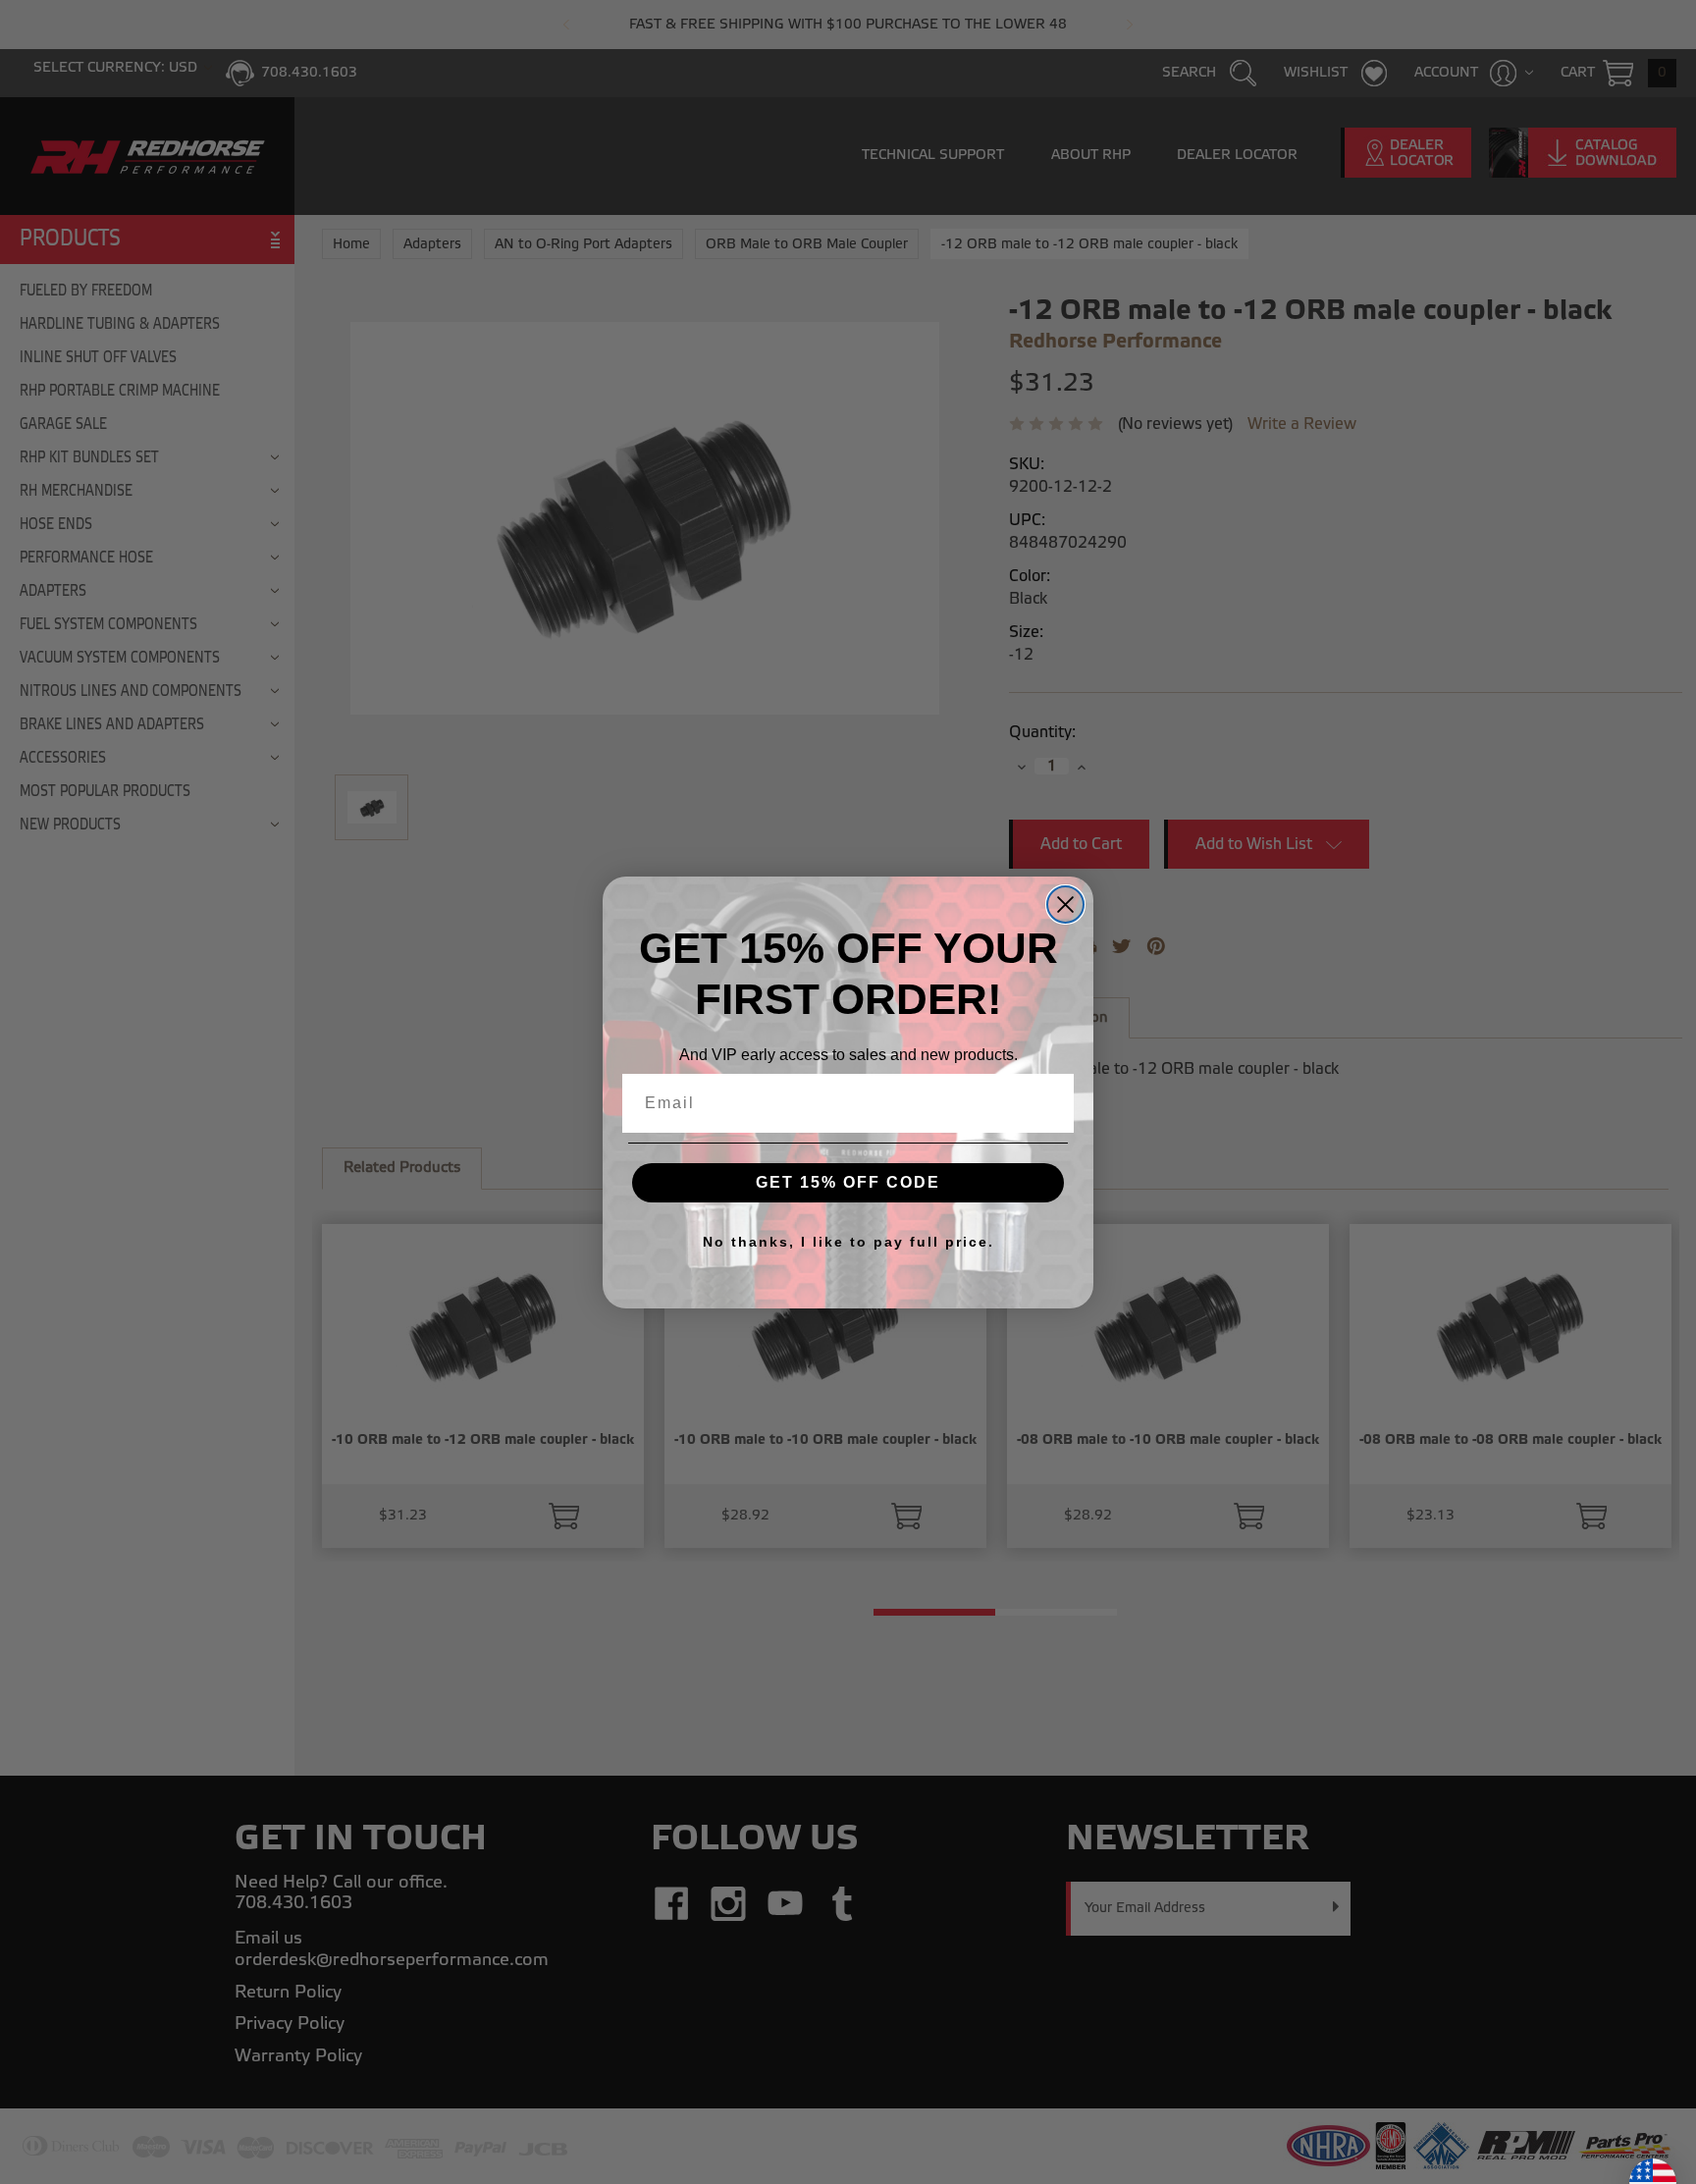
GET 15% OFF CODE (848, 1182)
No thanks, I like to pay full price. (848, 1242)
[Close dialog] (1065, 905)
